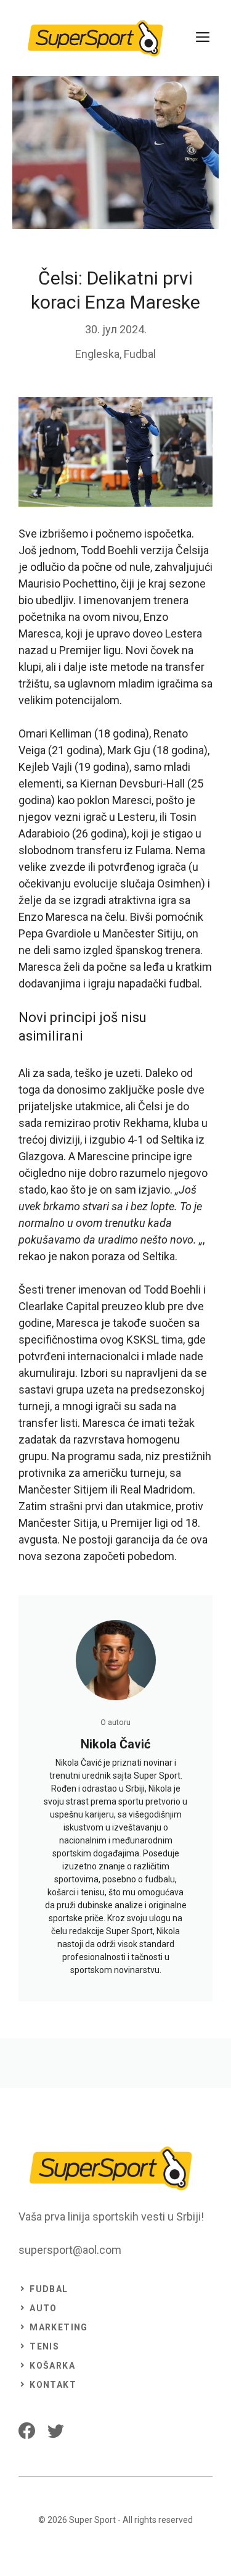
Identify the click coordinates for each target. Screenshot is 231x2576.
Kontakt (53, 2385)
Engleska (97, 354)
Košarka (52, 2366)
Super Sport (92, 2520)
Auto (43, 2308)
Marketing (59, 2327)
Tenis (44, 2346)
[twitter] (56, 2431)
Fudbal (140, 354)
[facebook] (27, 2431)
